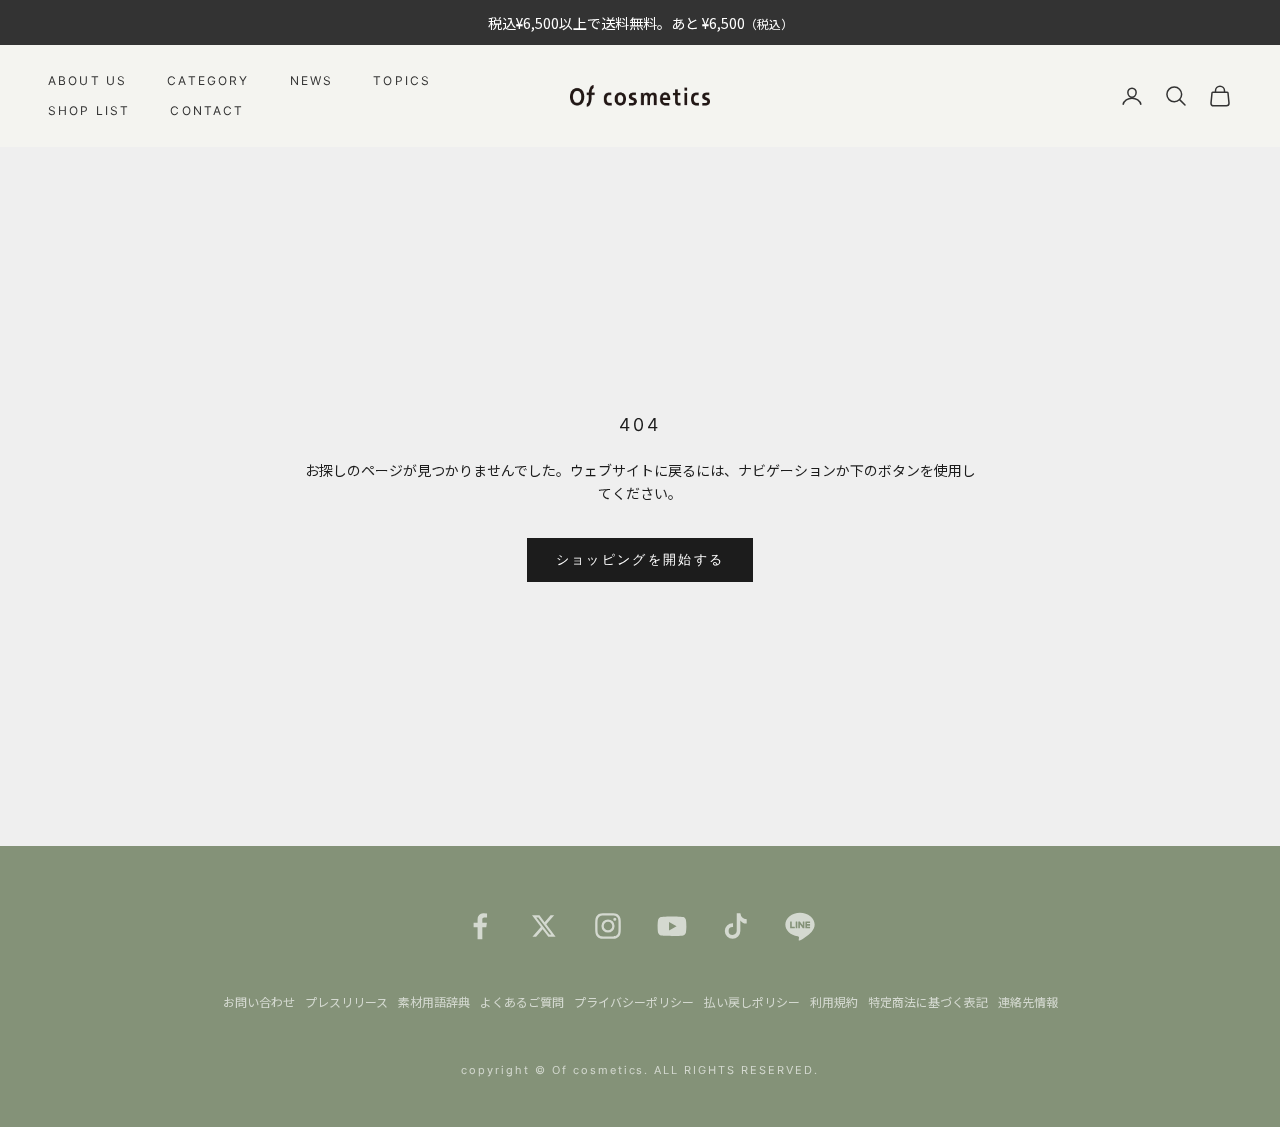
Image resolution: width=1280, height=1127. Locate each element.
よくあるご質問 (522, 1001)
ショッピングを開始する (640, 559)
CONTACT (207, 110)
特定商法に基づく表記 (928, 1001)
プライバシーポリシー (634, 1001)
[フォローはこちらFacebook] (480, 926)
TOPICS (402, 80)
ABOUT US (87, 80)
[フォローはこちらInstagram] (608, 926)
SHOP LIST (89, 110)
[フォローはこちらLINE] (800, 926)
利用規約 (834, 1001)
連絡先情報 (1028, 1001)
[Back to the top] (1236, 1083)
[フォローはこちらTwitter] (544, 926)
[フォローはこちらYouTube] (672, 926)
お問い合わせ (259, 1001)
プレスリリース (346, 1001)
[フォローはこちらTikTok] (736, 926)
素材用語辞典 (434, 1001)
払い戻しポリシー (752, 1001)
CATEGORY (208, 80)
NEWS (312, 80)
